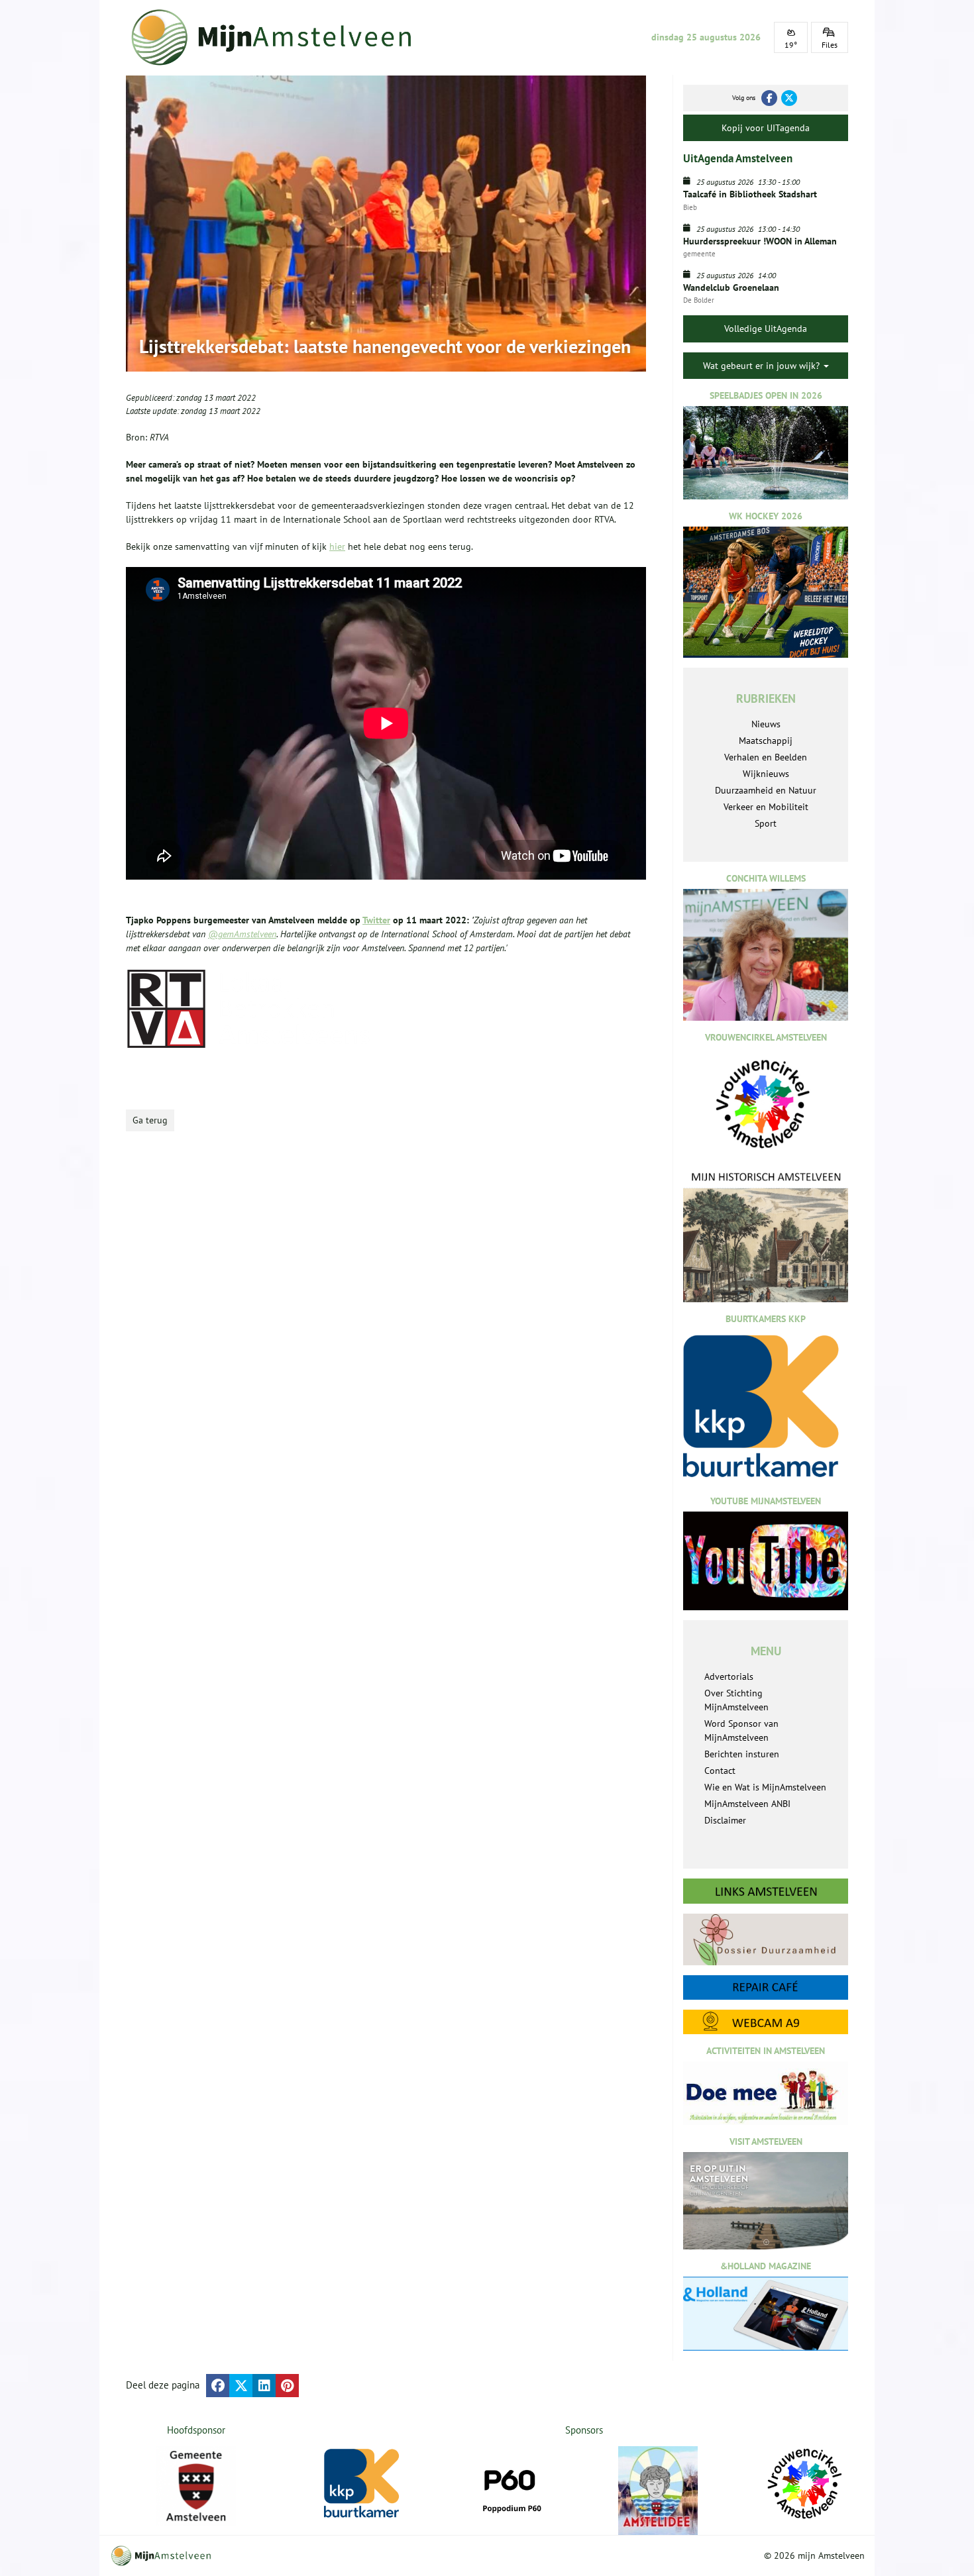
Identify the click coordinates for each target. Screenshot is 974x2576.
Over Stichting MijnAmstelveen (736, 1700)
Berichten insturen (742, 1754)
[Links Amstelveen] (766, 1891)
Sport (766, 823)
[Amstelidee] (658, 2491)
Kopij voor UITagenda (766, 128)
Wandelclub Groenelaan (731, 287)
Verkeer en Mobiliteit (766, 807)
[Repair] (766, 1987)
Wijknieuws (766, 774)
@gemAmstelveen (242, 934)
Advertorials (729, 1676)
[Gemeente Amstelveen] (196, 2486)
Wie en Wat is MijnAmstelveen (765, 1787)
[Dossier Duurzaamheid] (766, 1939)
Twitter (376, 920)
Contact (720, 1771)
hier (337, 546)
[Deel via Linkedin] (264, 2386)
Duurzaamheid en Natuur (766, 790)
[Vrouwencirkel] (805, 2484)
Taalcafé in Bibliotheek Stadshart (750, 194)
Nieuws (766, 724)
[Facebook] (769, 98)
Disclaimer (725, 1820)
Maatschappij (766, 741)
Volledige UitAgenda (766, 329)
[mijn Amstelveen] (280, 37)
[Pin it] (287, 2386)
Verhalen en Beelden (766, 757)
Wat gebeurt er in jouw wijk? (763, 366)
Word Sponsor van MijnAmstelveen (741, 1730)
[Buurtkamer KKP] (364, 2484)
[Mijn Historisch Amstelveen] (766, 1236)
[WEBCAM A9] (766, 2022)
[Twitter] (789, 98)
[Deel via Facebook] (218, 2386)
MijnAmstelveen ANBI (747, 1804)
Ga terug (150, 1120)
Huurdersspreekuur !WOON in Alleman (760, 241)
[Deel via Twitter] (241, 2386)
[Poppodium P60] (511, 2486)
